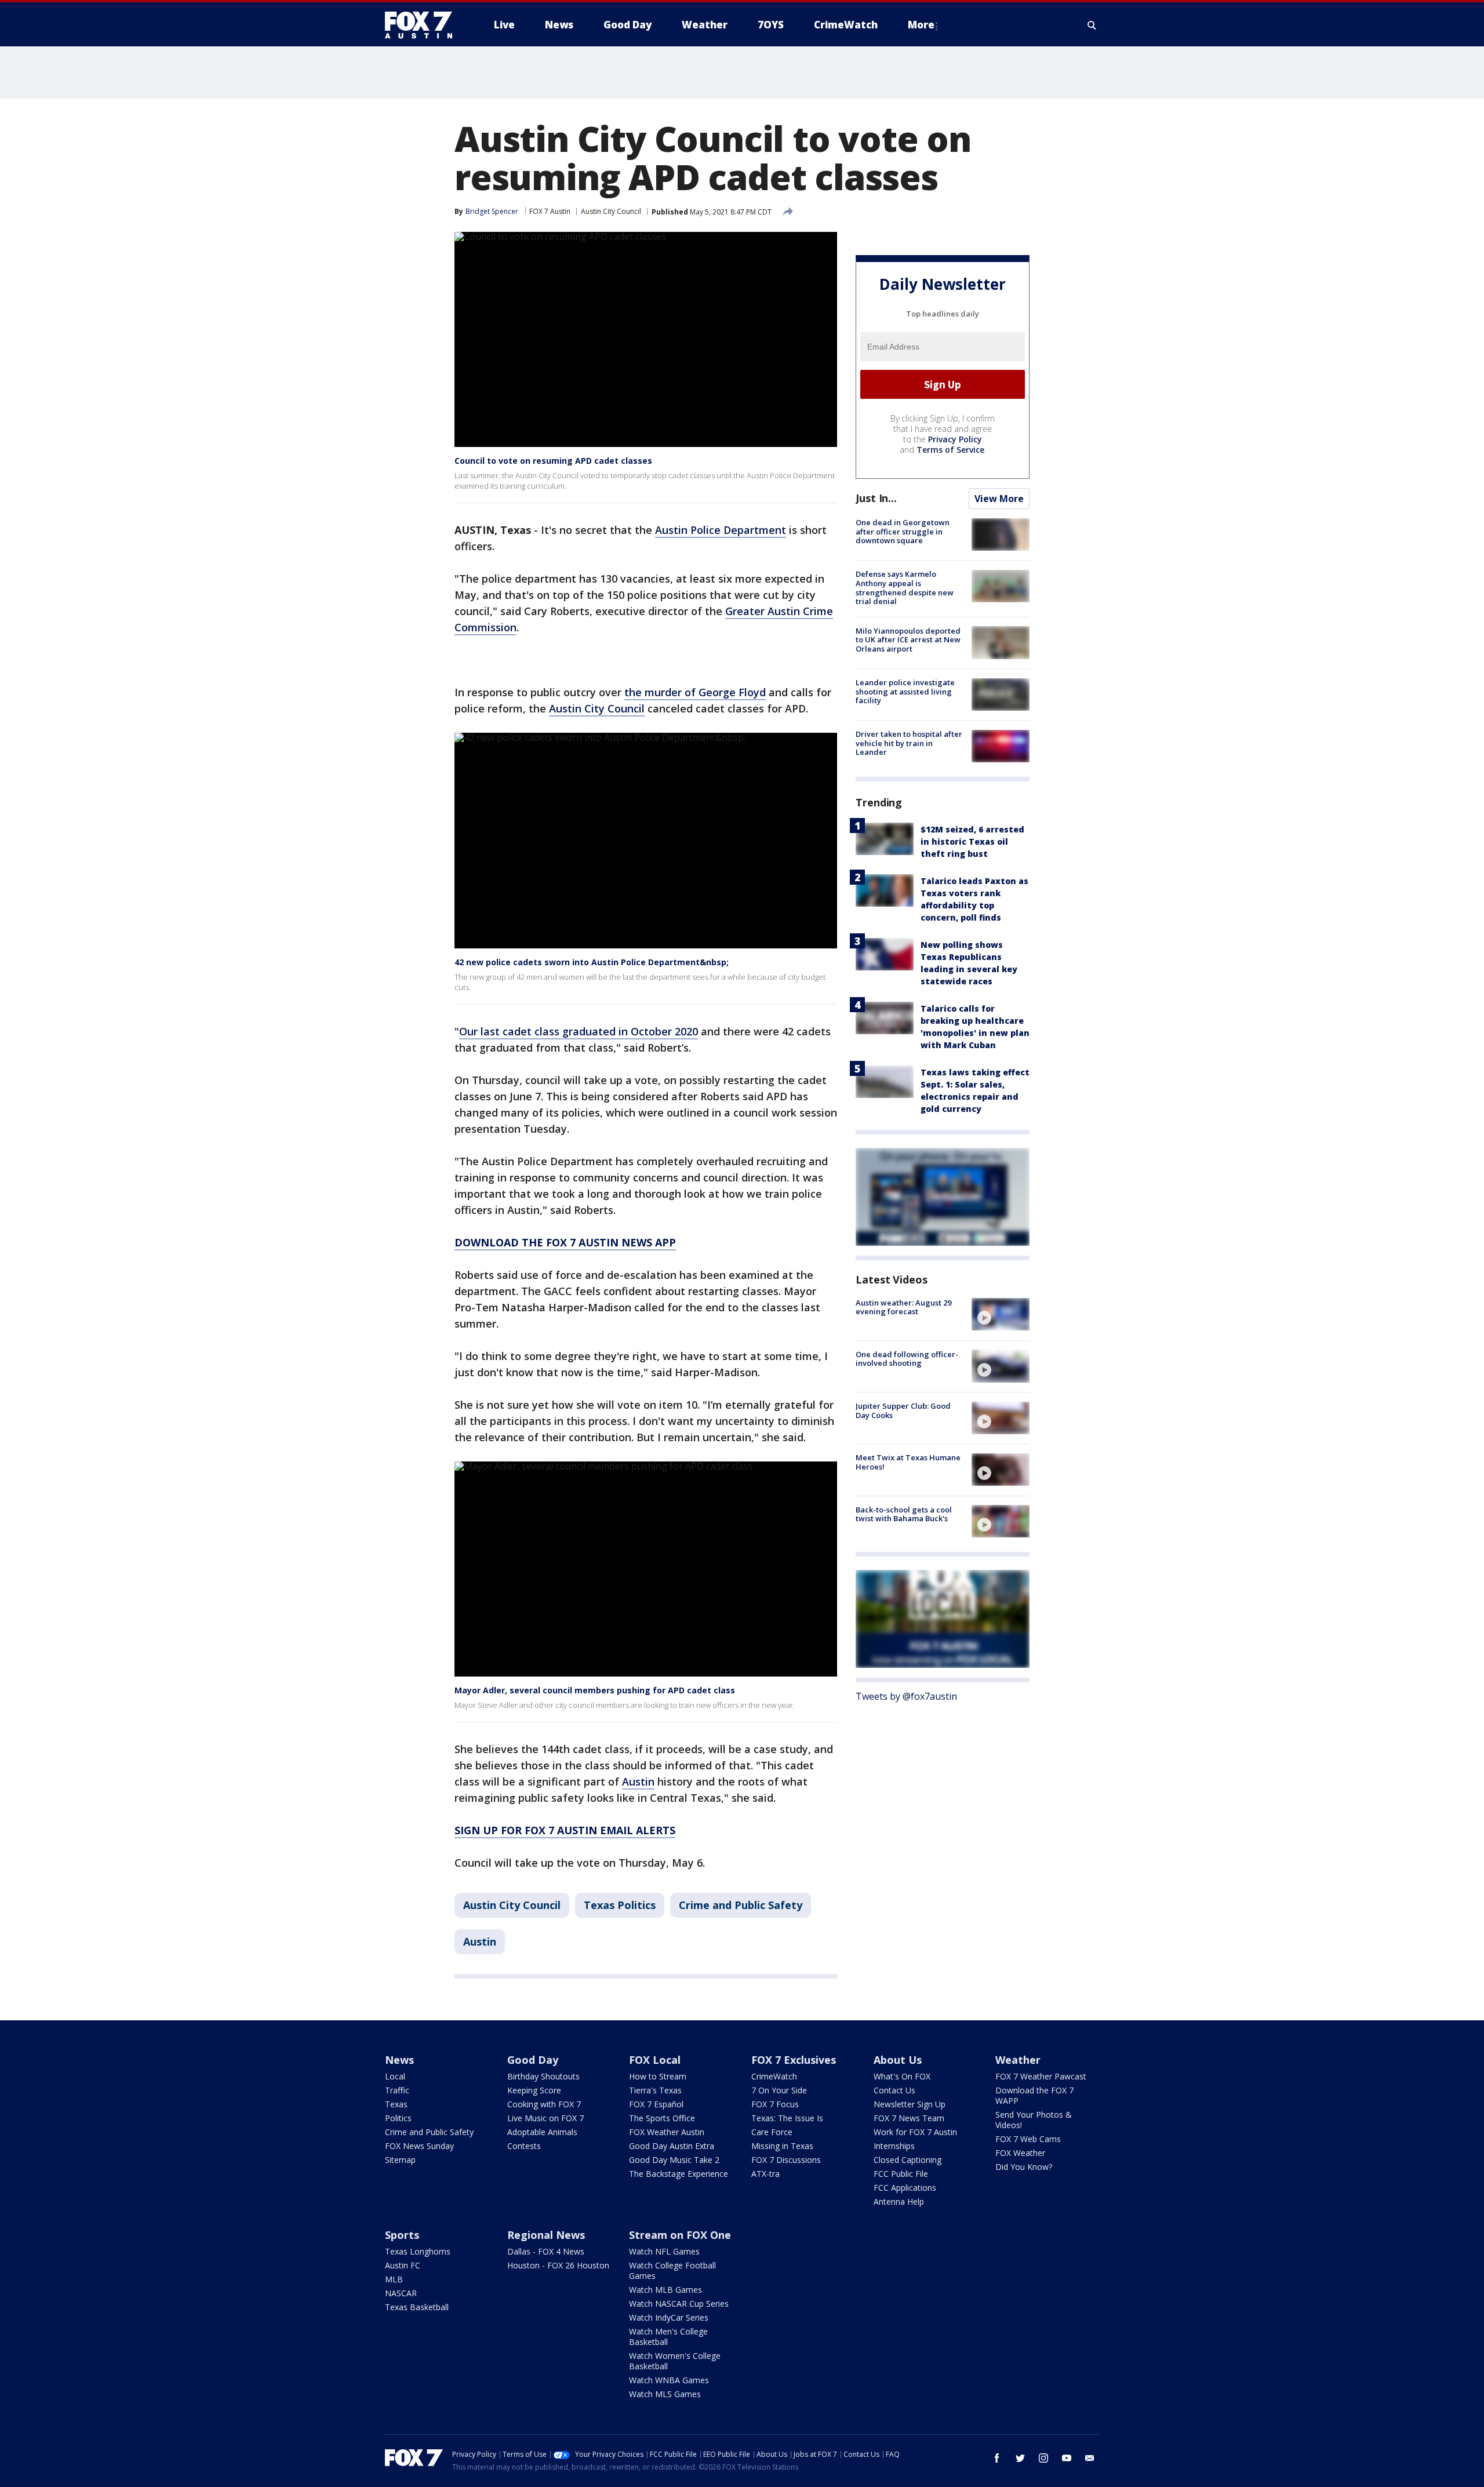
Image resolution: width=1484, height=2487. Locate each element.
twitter (1020, 2458)
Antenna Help (899, 2201)
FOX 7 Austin (550, 211)
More (921, 25)
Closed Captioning (908, 2160)
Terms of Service (950, 450)
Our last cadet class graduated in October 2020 (579, 1031)
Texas (396, 2104)
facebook (997, 2458)
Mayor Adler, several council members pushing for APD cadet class (595, 1690)
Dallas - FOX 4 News (546, 2251)
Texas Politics (620, 1905)
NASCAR (401, 2293)
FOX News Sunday (419, 2146)
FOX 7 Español (656, 2104)
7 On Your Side (779, 2090)
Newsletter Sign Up (910, 2104)
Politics (398, 2118)
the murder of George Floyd (695, 692)
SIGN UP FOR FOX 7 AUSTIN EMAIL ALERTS (565, 1830)
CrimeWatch (774, 2076)
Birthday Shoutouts (543, 2076)
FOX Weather (1020, 2153)
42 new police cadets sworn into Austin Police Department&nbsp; (592, 962)
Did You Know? (1024, 2167)
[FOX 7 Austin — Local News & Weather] (423, 25)
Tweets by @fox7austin (906, 1696)
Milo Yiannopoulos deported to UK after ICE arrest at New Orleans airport (908, 639)
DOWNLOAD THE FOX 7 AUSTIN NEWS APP (565, 1242)
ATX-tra (765, 2174)
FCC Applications (905, 2188)
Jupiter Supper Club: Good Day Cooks (903, 1410)
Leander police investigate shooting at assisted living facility (905, 691)
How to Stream (658, 2076)
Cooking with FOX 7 (544, 2104)
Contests (524, 2146)
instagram (1043, 2458)
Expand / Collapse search (1092, 25)
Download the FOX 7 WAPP (1034, 2095)
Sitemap (400, 2160)
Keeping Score (534, 2090)
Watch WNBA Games (669, 2380)
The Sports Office (662, 2118)
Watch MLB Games (665, 2290)
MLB (394, 2279)
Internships (894, 2146)
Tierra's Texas (655, 2090)
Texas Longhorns (418, 2251)
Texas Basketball (417, 2307)
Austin (638, 1781)
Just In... (876, 498)
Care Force (772, 2132)
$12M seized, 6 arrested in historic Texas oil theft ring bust (972, 841)
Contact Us (894, 2090)
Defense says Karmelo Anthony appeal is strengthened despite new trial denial (905, 588)
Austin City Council (611, 211)
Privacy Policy (955, 439)
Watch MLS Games (665, 2394)
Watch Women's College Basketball (675, 2361)
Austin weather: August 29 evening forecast (903, 1307)
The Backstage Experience (679, 2174)
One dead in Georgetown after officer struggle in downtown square (903, 531)
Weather (1018, 2060)
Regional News (546, 2235)
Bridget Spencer (492, 211)
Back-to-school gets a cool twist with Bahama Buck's (904, 1514)
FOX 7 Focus (775, 2104)
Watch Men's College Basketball (668, 2337)
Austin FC (403, 2265)
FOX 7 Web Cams (1028, 2139)
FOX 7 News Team (909, 2118)
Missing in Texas (782, 2146)
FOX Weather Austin (667, 2132)
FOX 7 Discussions (786, 2160)
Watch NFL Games (664, 2251)
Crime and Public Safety (741, 1905)
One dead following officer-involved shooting (907, 1358)
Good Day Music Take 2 (674, 2160)
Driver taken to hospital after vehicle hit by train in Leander (909, 743)
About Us (898, 2060)
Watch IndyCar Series (669, 2317)
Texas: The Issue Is (787, 2118)
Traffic (397, 2090)
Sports (402, 2235)
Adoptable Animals (542, 2132)
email (1090, 2458)
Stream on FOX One (680, 2235)
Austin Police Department (721, 530)
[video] (1001, 1314)
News (399, 2060)
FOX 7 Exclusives (794, 2060)
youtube (1067, 2458)
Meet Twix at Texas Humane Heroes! (908, 1462)
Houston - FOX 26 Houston (558, 2265)
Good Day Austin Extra (672, 2146)
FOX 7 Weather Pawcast (1041, 2076)
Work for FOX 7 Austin (915, 2132)
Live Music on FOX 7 (545, 2118)
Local (395, 2076)
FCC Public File (901, 2174)
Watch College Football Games (672, 2270)
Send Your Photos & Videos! (1034, 2120)
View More (999, 499)
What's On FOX (902, 2076)
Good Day (533, 2060)
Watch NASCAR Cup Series (679, 2304)
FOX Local (655, 2060)
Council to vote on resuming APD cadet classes (553, 461)
